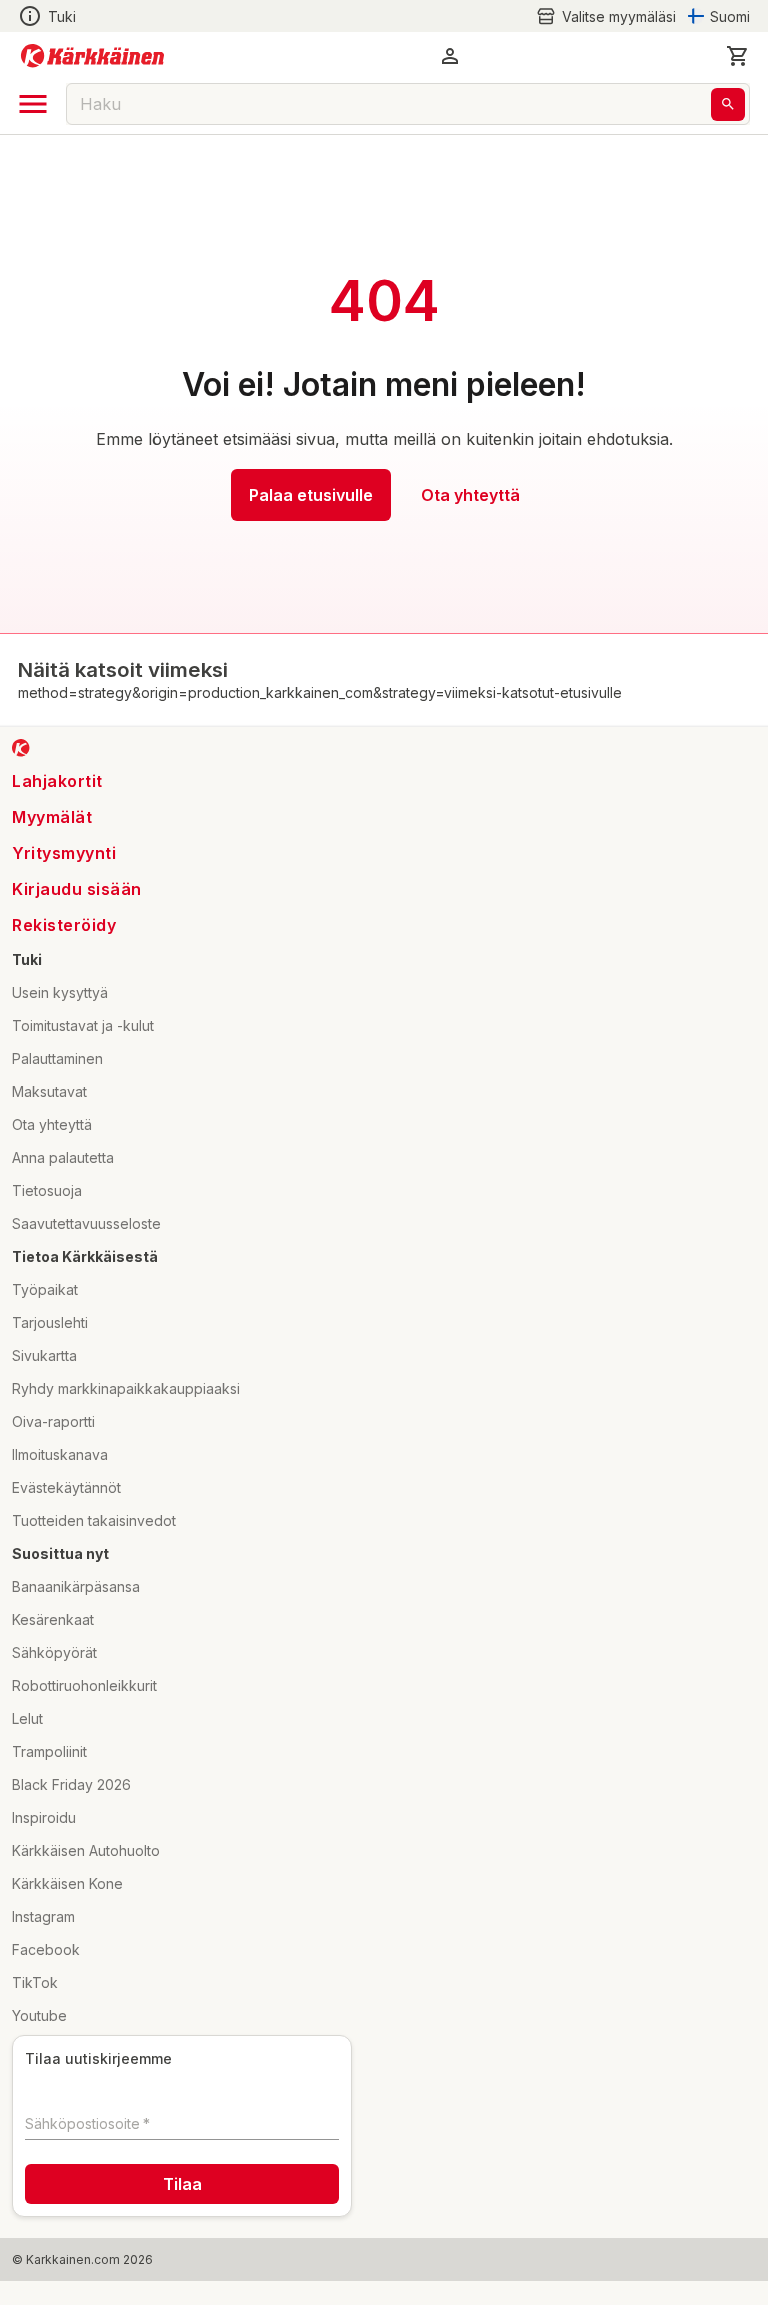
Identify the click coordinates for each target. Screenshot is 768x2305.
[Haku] (728, 104)
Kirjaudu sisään (77, 889)
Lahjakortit (57, 781)
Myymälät (52, 817)
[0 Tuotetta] (738, 56)
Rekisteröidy (64, 925)
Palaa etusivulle (311, 495)
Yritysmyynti (64, 853)
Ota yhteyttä (470, 495)
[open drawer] (33, 104)
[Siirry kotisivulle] (92, 56)
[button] (606, 16)
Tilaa (182, 2184)
